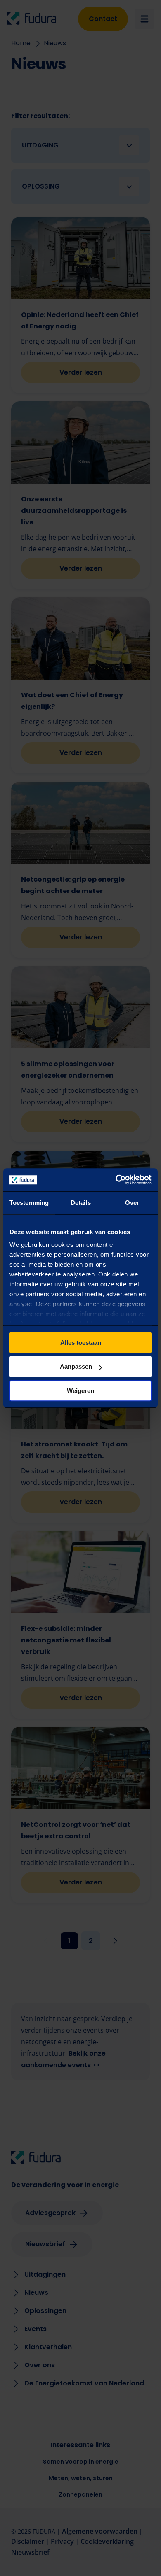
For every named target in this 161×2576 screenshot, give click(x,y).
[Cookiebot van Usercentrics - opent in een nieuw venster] (116, 1180)
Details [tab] (81, 1203)
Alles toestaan (81, 1343)
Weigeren (80, 1391)
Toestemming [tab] (29, 1203)
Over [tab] (132, 1203)
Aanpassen (76, 1366)
